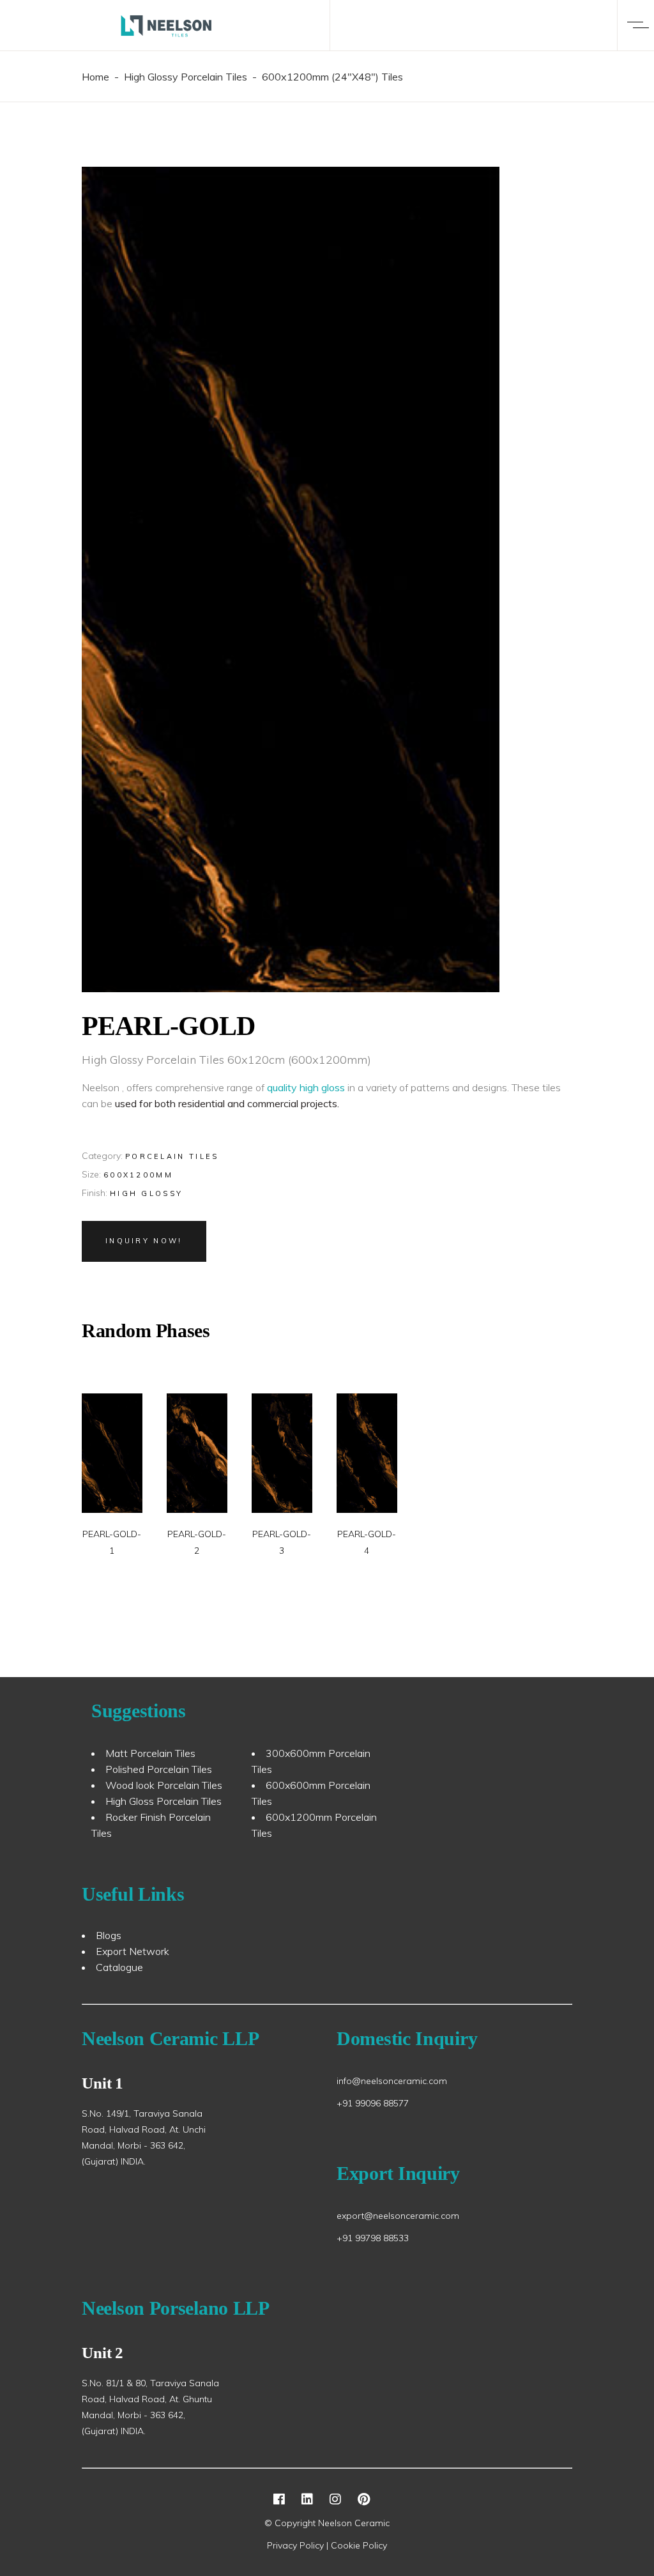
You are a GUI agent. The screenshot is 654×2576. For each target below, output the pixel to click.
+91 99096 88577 (373, 2103)
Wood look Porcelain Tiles (164, 1785)
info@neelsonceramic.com (392, 2081)
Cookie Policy (359, 2545)
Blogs (109, 1935)
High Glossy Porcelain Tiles (186, 77)
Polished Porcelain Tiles (159, 1769)
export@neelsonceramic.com (398, 2216)
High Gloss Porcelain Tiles (163, 1801)
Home (95, 77)
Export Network (133, 1951)
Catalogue (119, 1967)
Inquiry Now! (144, 1241)
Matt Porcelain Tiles (150, 1753)
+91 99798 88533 (373, 2238)
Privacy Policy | (299, 2545)
